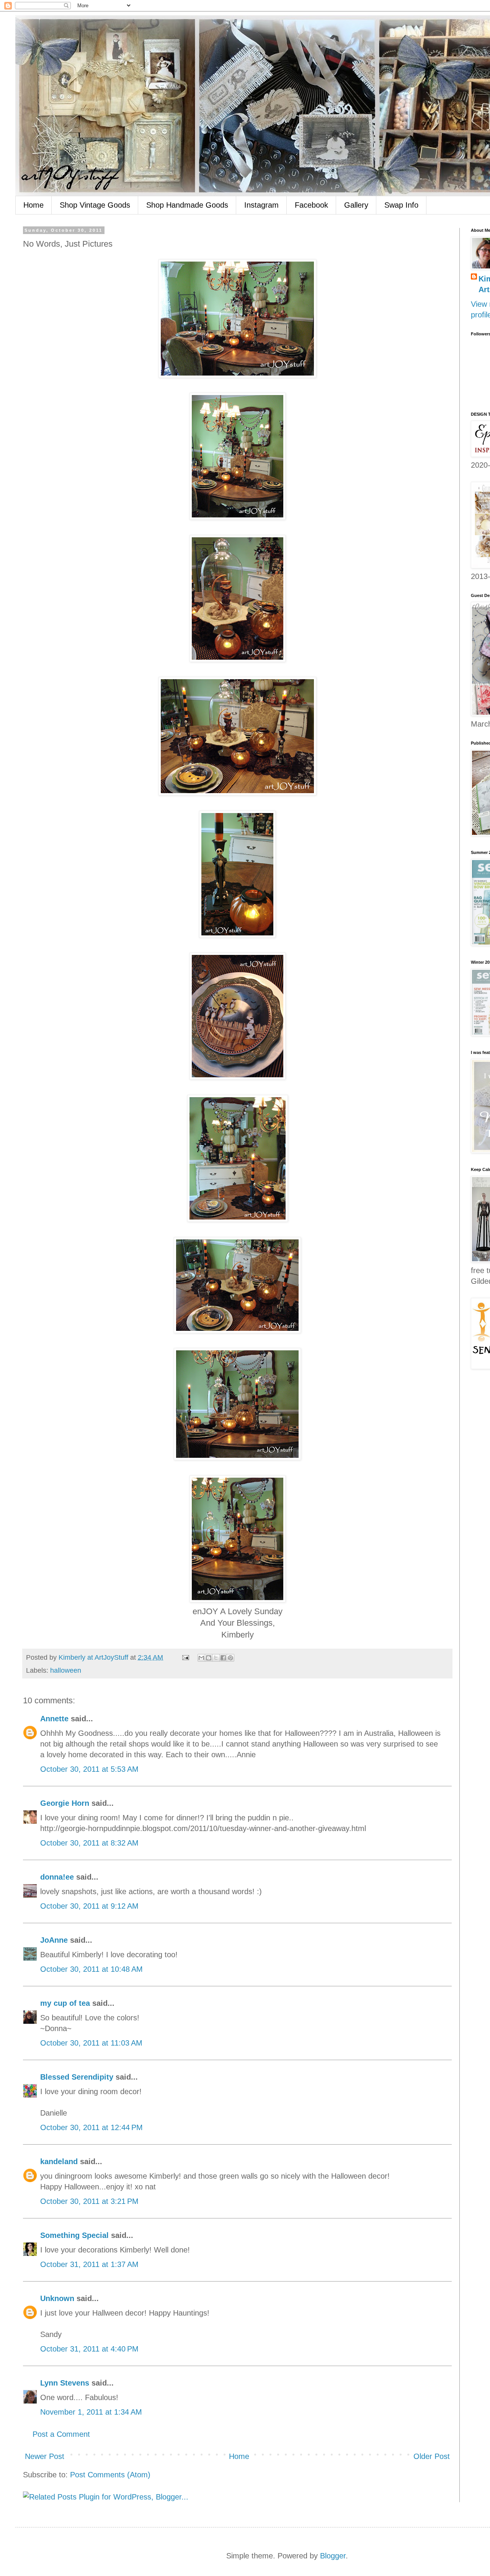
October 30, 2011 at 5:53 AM (89, 1769)
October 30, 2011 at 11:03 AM (91, 2043)
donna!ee (57, 1877)
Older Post (432, 2456)
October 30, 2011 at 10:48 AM (91, 1969)
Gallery (356, 205)
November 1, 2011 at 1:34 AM (91, 2412)
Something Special (74, 2235)
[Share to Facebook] (223, 1658)
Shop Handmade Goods (187, 205)
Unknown (57, 2298)
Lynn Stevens (65, 2383)
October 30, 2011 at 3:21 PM (89, 2201)
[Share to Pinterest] (230, 1658)
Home (33, 205)
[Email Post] (185, 1657)
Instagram (261, 205)
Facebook (311, 205)
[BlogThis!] (209, 1658)
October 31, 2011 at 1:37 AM (89, 2264)
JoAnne (54, 1940)
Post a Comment (61, 2434)
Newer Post (45, 2456)
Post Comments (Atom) (110, 2475)
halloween (66, 1670)
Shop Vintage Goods (95, 205)
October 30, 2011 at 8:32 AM (89, 1843)
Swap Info (401, 205)
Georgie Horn (65, 1803)
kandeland (59, 2161)
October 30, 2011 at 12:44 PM (91, 2127)
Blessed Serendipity (77, 2077)
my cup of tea (65, 2003)
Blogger (333, 2556)
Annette (54, 1719)
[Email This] (201, 1658)
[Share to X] (216, 1658)
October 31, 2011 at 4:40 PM (89, 2349)
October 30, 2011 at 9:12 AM (89, 1906)
